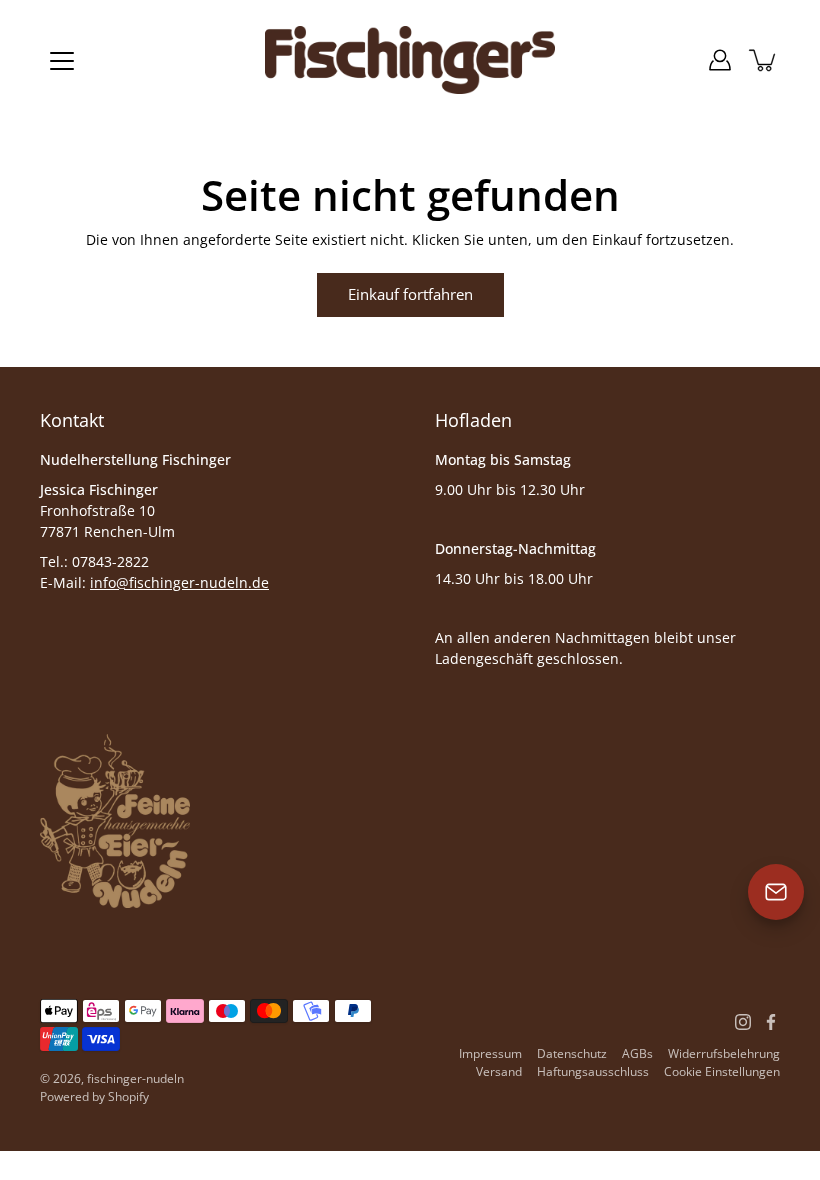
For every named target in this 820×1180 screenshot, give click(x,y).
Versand (499, 1071)
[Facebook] (771, 1022)
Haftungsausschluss (593, 1071)
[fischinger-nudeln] (410, 60)
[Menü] (62, 61)
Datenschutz (572, 1053)
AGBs (637, 1053)
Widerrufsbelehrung (724, 1053)
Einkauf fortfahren (410, 294)
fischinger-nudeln (135, 1078)
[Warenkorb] (764, 60)
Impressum (490, 1053)
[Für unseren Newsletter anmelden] (776, 892)
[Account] (720, 60)
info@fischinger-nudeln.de (179, 582)
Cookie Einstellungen (722, 1071)
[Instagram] (743, 1022)
